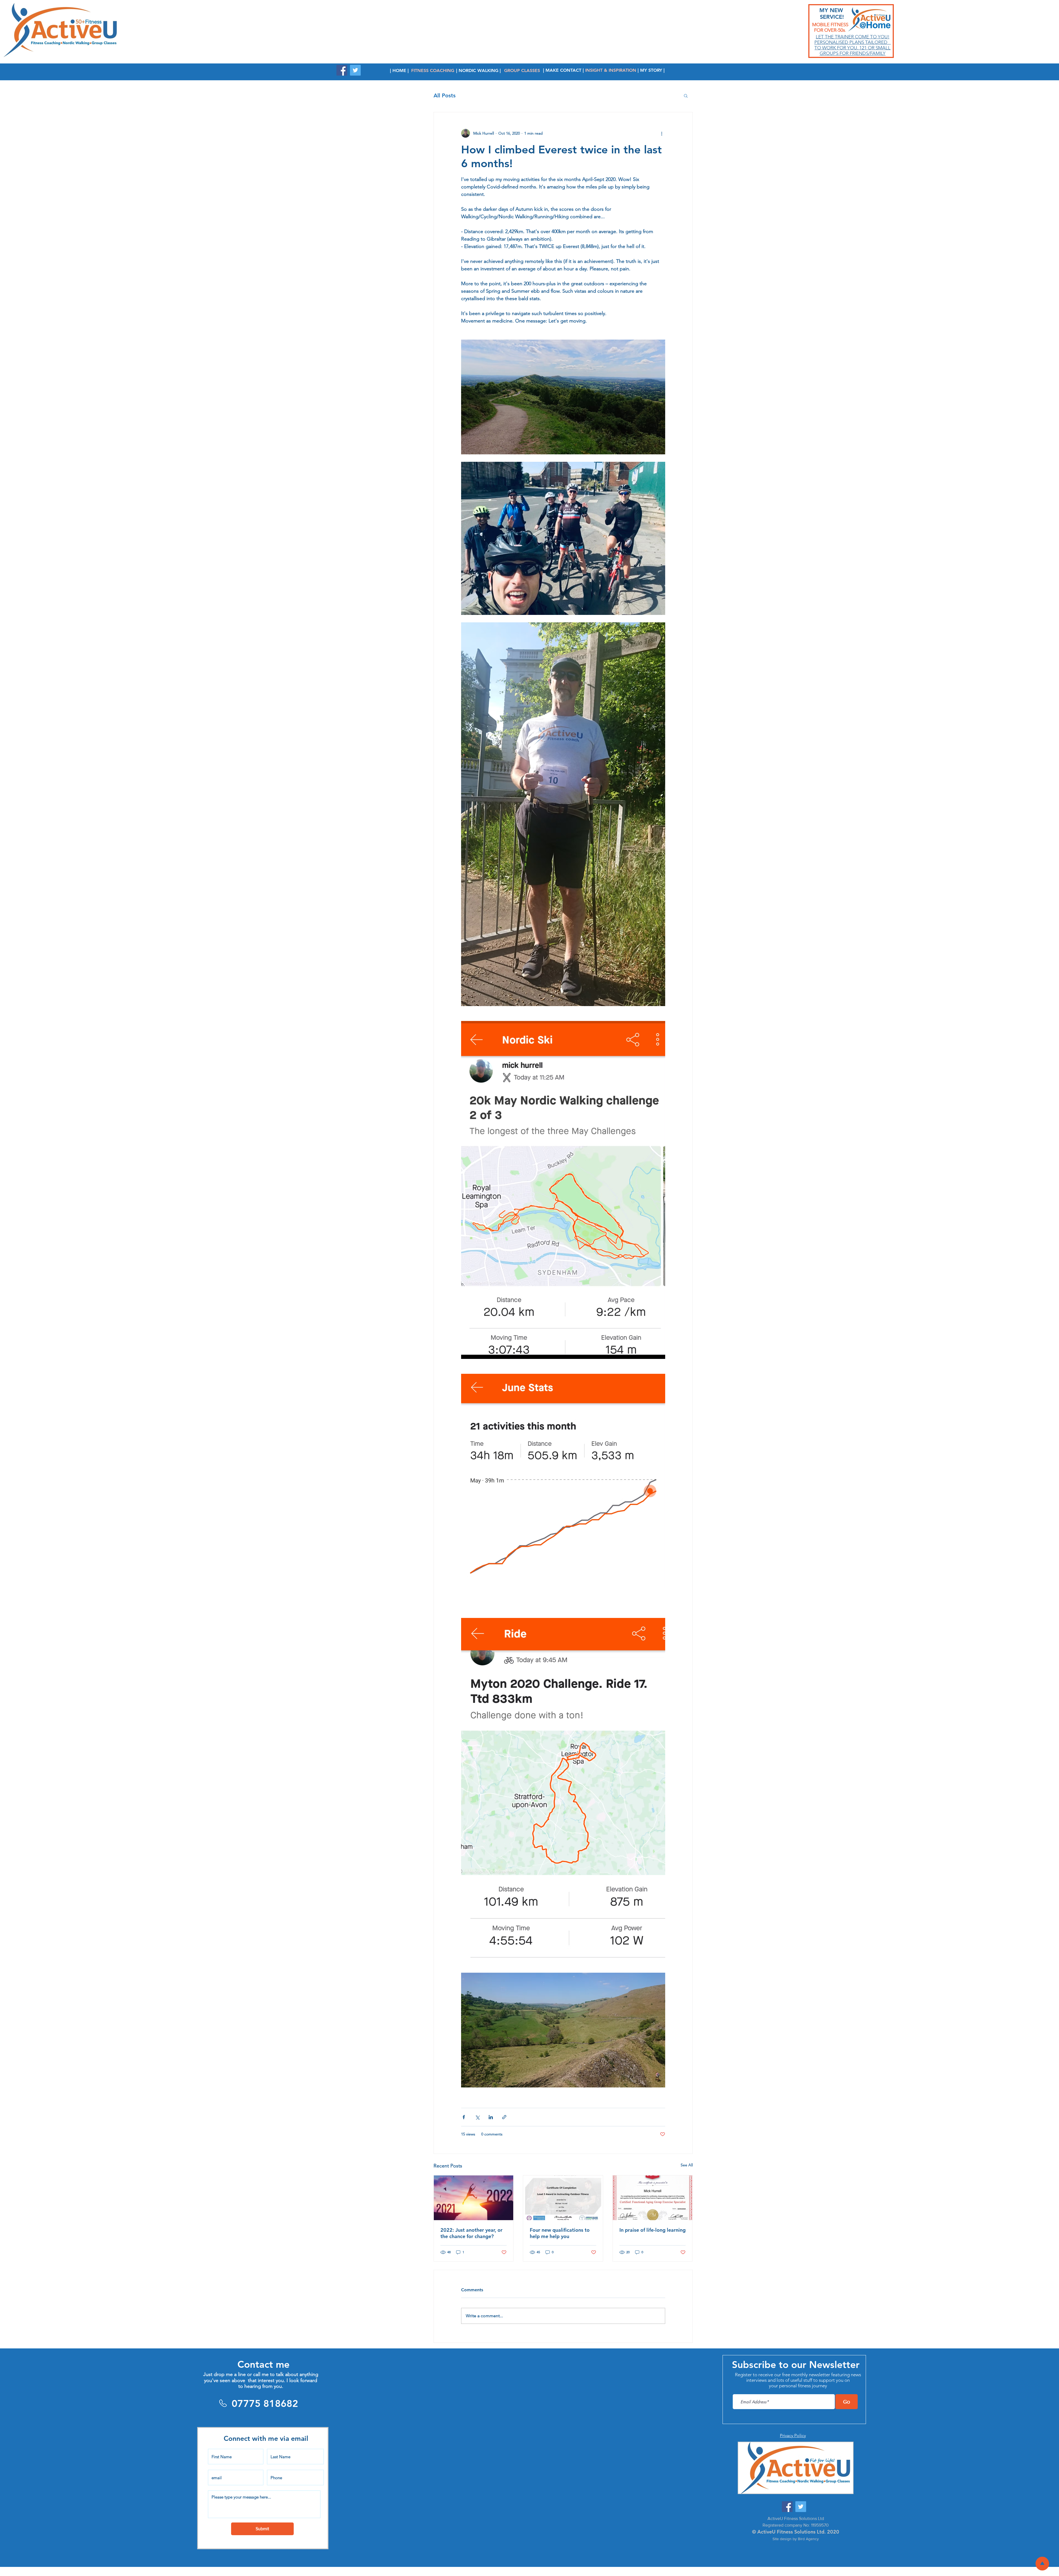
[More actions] (662, 133)
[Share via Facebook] (464, 2117)
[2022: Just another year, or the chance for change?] (474, 2198)
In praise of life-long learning (652, 2230)
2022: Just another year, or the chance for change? (471, 2233)
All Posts (445, 95)
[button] (686, 95)
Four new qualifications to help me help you (560, 2233)
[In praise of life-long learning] (653, 2198)
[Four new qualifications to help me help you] (563, 2198)
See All (687, 2165)
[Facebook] (342, 70)
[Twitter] (355, 70)
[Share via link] (504, 2117)
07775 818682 (265, 2403)
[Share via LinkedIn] (491, 2117)
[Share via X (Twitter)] (477, 2117)
